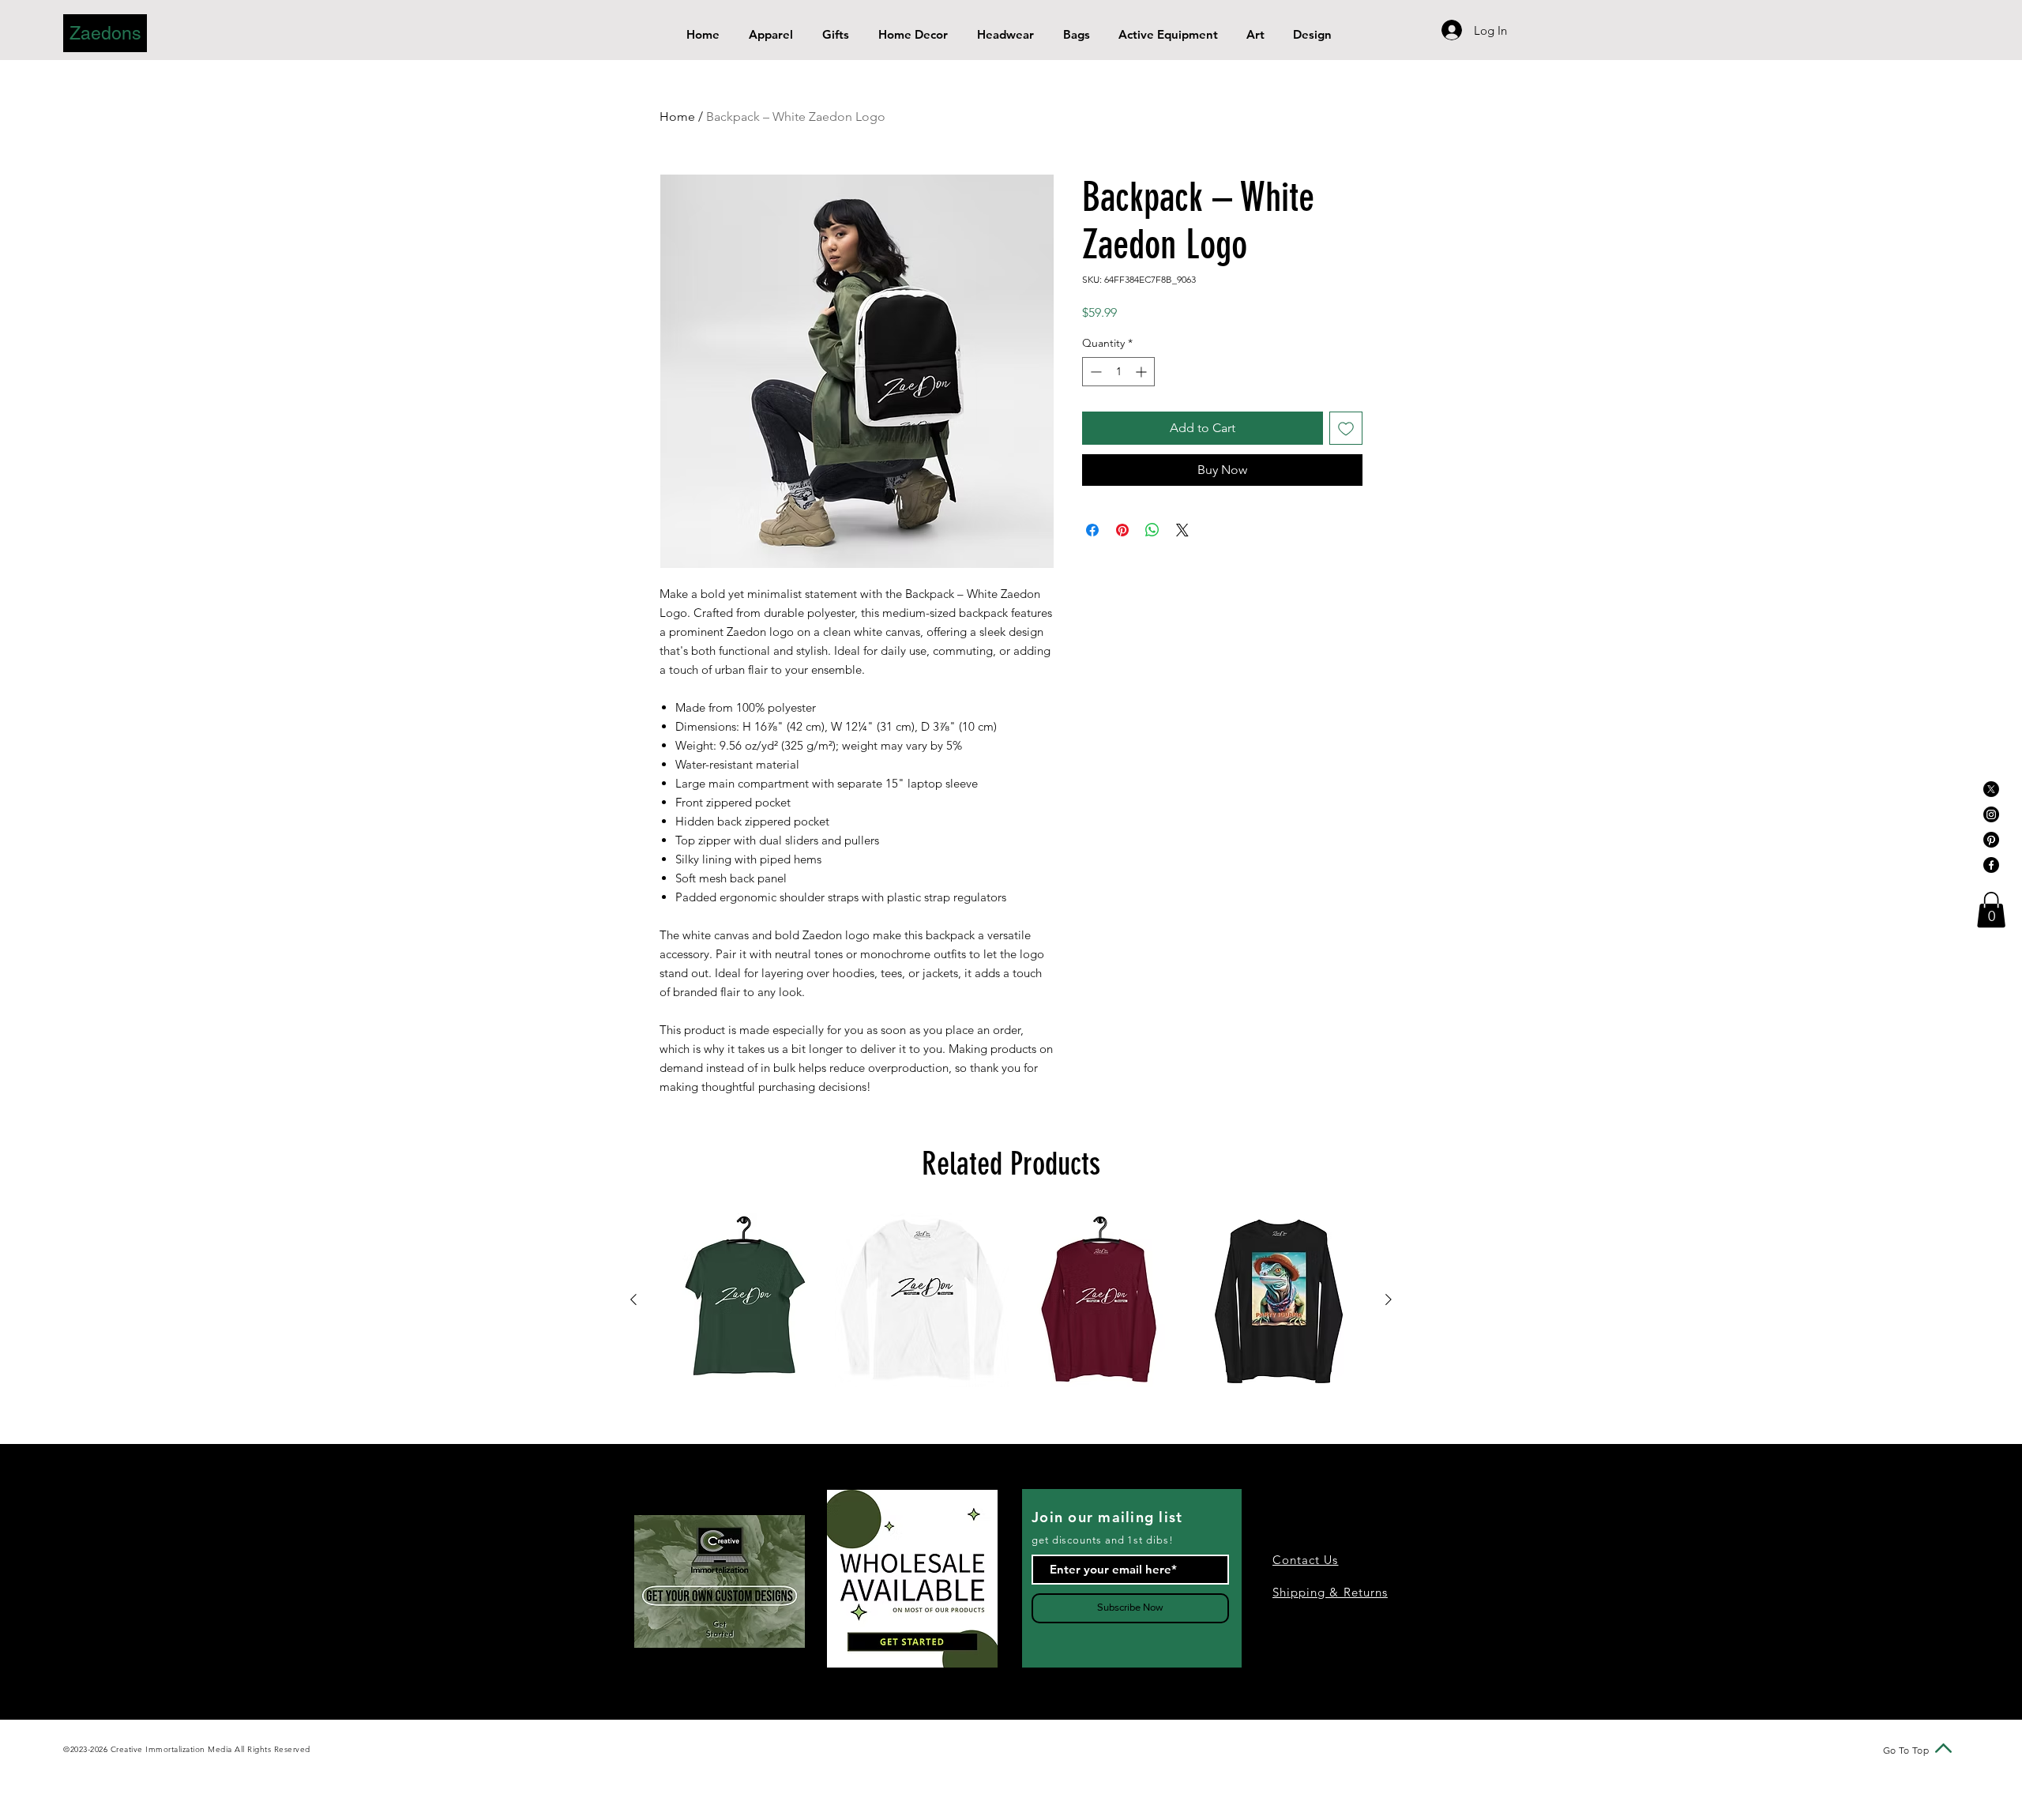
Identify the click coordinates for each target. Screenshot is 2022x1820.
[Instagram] (1991, 814)
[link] (1991, 910)
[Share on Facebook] (1092, 530)
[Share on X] (1182, 530)
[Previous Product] (633, 1299)
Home (677, 117)
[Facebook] (1991, 865)
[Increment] (1143, 372)
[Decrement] (1094, 372)
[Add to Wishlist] (1346, 428)
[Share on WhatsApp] (1152, 530)
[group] (1011, 1300)
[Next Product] (1389, 1299)
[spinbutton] (1118, 372)
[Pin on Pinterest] (1122, 530)
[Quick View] (743, 1300)
